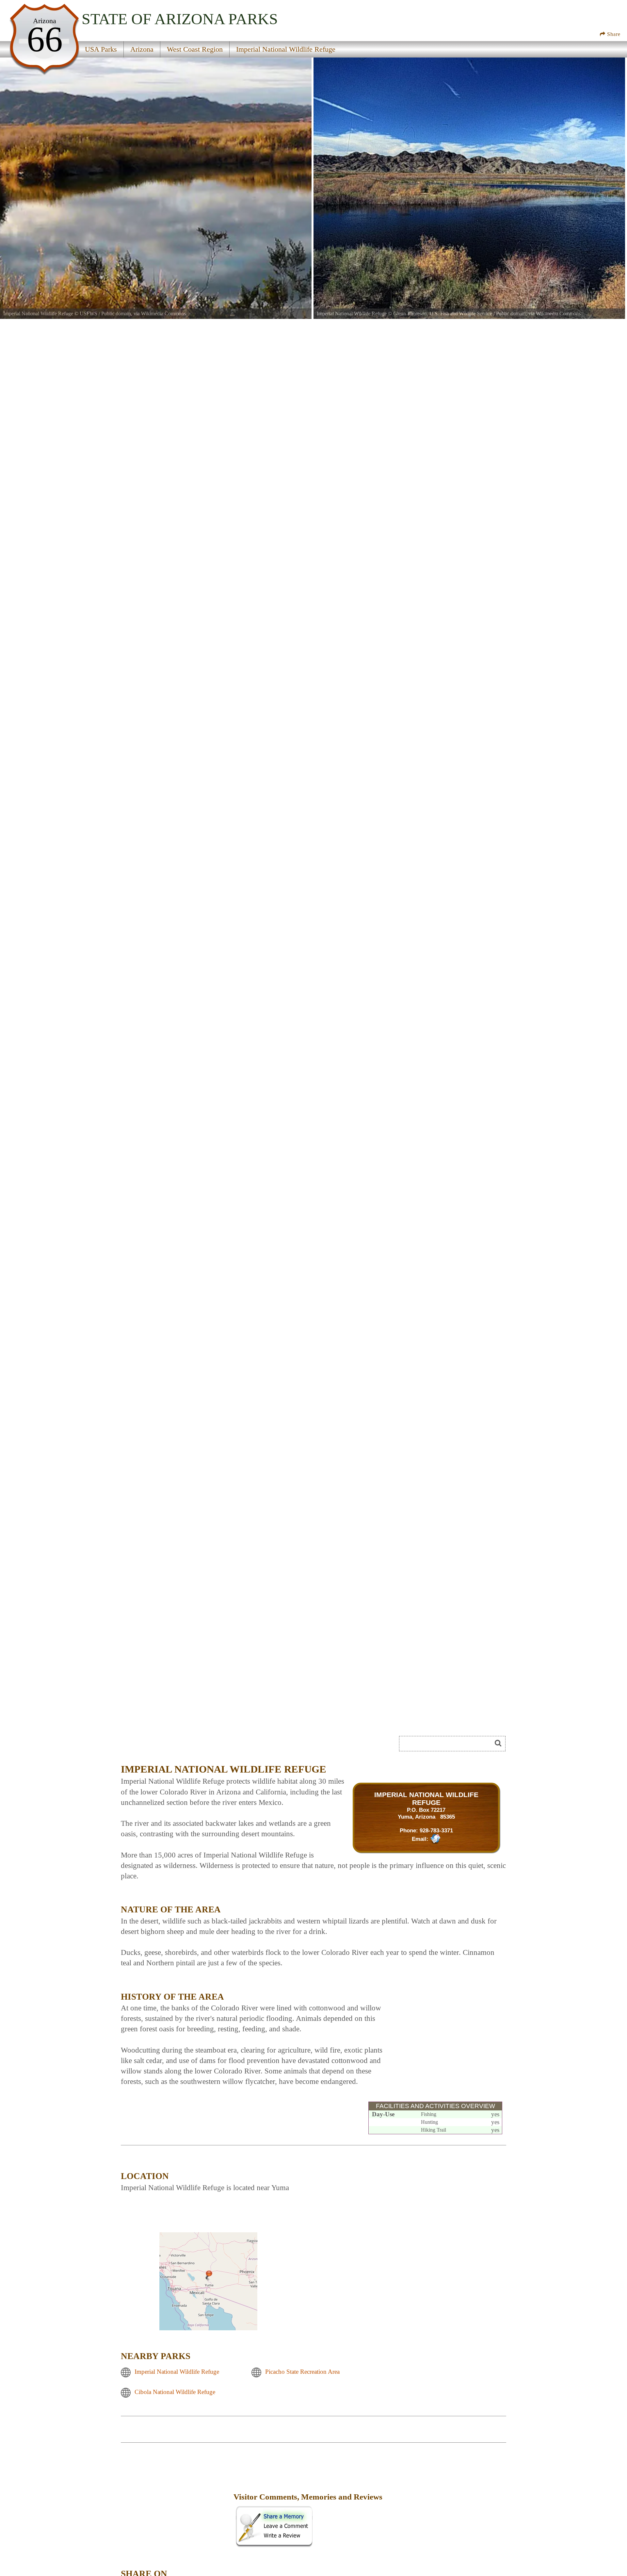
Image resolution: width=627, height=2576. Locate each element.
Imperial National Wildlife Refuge (177, 2372)
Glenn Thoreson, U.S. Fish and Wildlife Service (443, 314)
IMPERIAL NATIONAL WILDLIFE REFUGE (426, 1799)
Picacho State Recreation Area (302, 2372)
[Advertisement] (445, 2031)
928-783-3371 (436, 1830)
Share (613, 34)
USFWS (88, 314)
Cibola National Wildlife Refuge (175, 2392)
